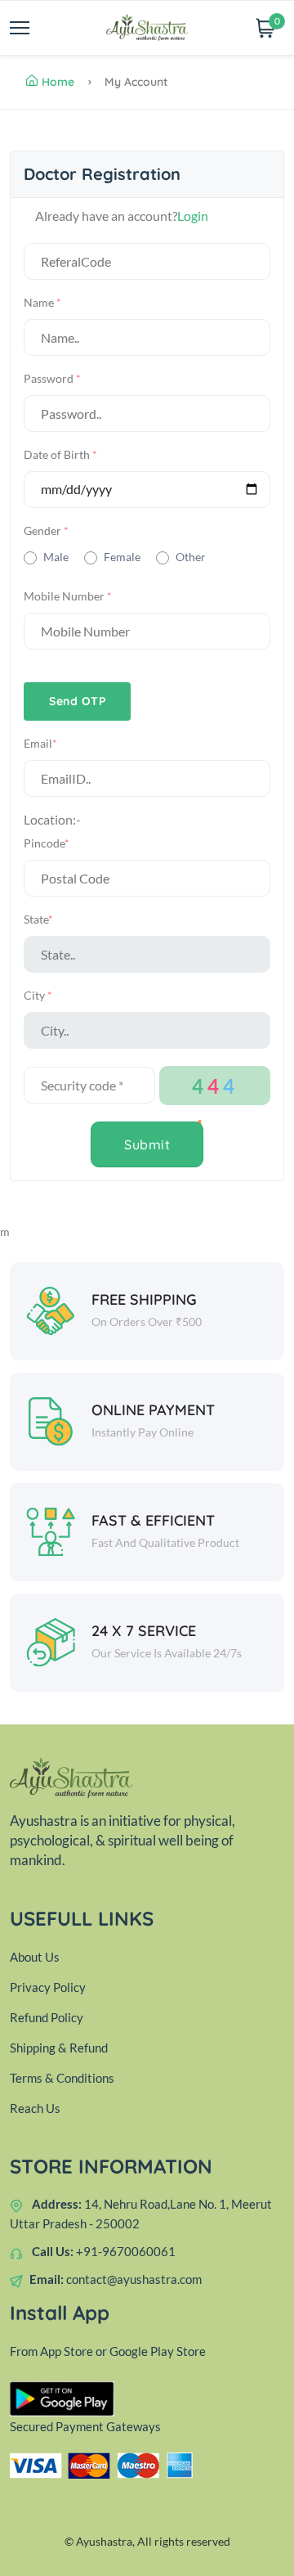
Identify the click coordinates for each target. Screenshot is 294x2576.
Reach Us (35, 2108)
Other (191, 557)
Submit (147, 1144)
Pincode (47, 843)
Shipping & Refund (59, 2048)
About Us (35, 1957)
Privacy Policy (48, 1987)
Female (122, 557)
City (38, 995)
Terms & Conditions (62, 2078)
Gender (46, 530)
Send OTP (77, 701)
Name (42, 302)
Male (56, 557)
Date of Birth (60, 454)
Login (193, 216)
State (38, 919)
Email (40, 743)
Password (52, 378)
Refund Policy (47, 2017)
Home (58, 82)
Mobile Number (68, 596)
